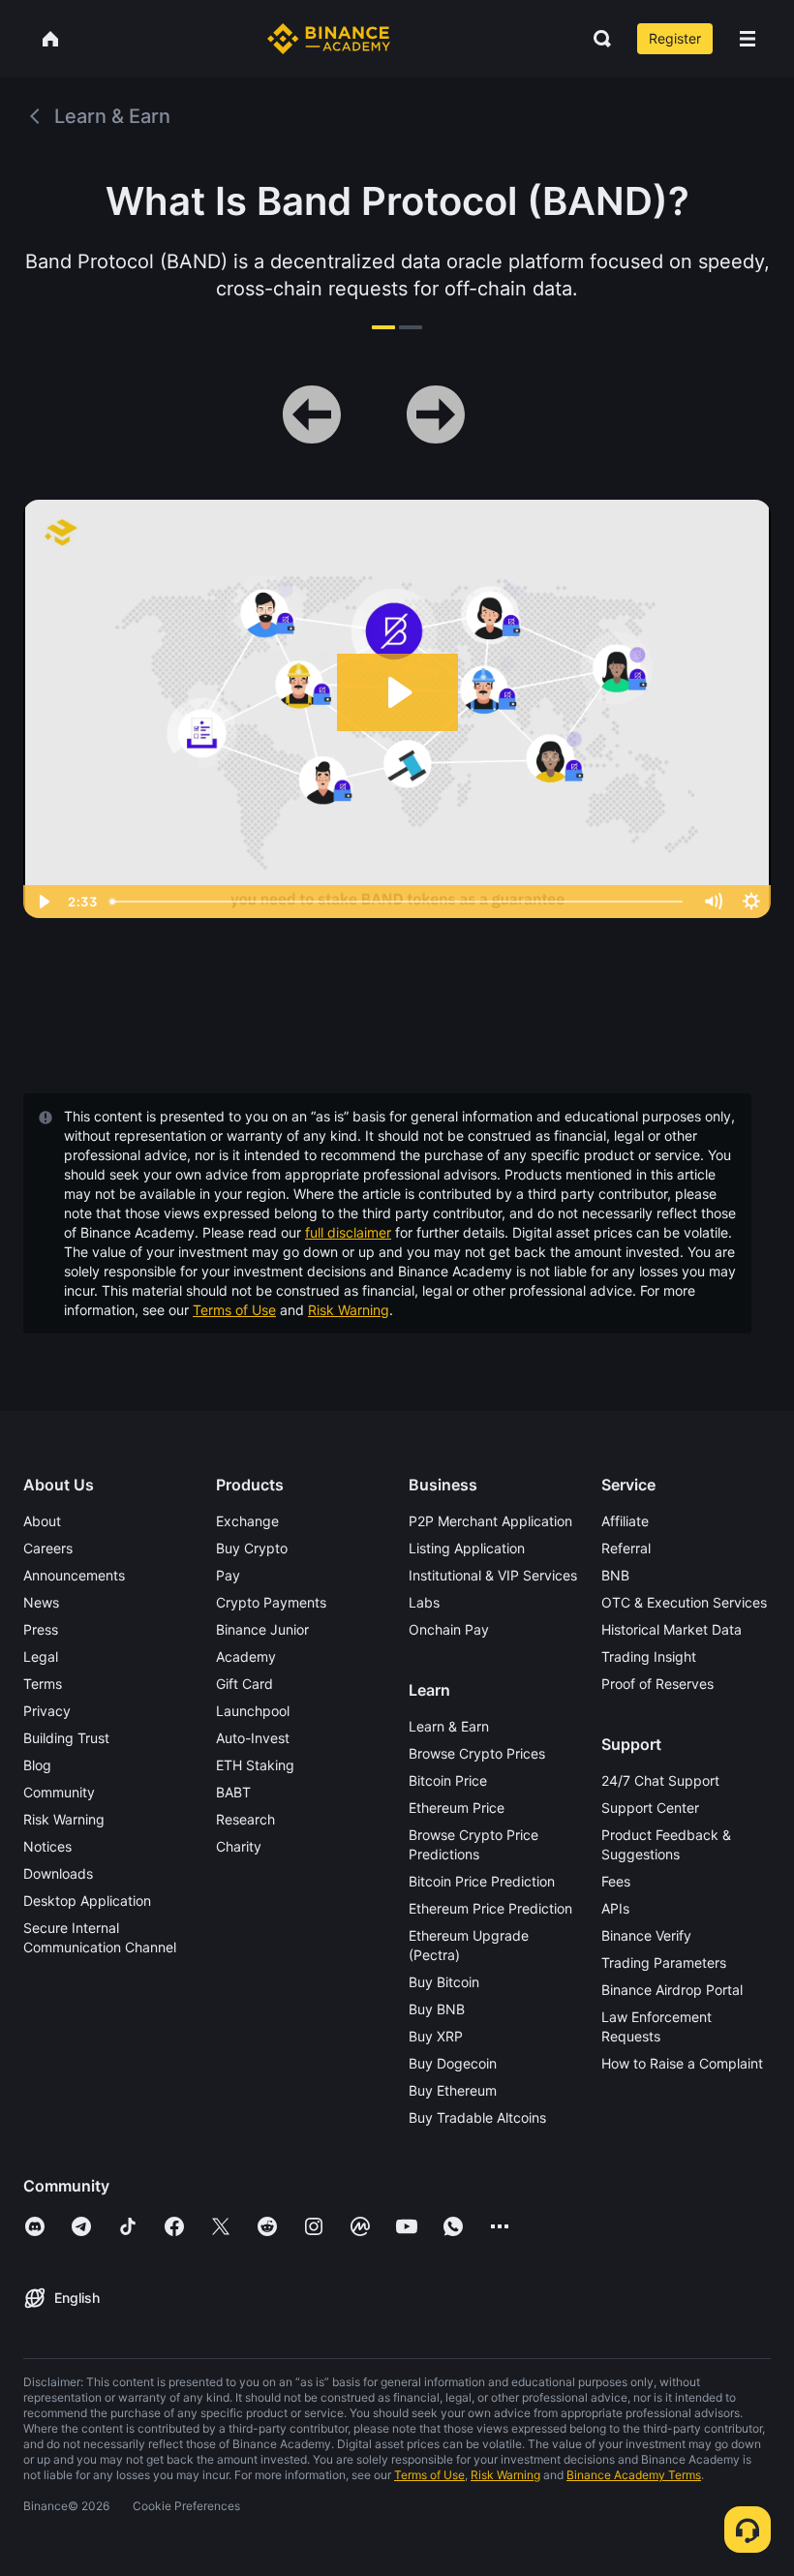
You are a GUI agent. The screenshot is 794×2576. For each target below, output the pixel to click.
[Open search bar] (596, 39)
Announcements (74, 1575)
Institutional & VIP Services (493, 1575)
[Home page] (329, 39)
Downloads (58, 1873)
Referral (626, 1548)
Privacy (47, 1711)
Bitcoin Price (448, 1780)
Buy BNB (437, 2009)
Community (59, 1792)
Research (245, 1819)
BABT (233, 1792)
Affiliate (625, 1521)
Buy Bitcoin (444, 1982)
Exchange (247, 1521)
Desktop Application (87, 1901)
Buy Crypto (252, 1548)
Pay (228, 1575)
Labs (424, 1602)
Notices (47, 1846)
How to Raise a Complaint (682, 2063)
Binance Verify (646, 1935)
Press (41, 1629)
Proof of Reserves (657, 1684)
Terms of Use (234, 1310)
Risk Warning (349, 1310)
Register (675, 38)
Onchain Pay (449, 1629)
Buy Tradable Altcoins (477, 2117)
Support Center (650, 1808)
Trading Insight (649, 1656)
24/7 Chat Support (660, 1780)
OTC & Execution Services (684, 1602)
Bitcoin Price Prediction (482, 1881)
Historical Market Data (672, 1629)
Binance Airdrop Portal (672, 1990)
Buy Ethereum (453, 2090)
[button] (748, 39)
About (42, 1521)
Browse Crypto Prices (477, 1753)
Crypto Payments (271, 1602)
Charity (239, 1846)
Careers (48, 1548)
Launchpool (253, 1711)
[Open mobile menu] (748, 39)
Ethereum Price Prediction (490, 1908)
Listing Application (467, 1548)
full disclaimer (348, 1232)
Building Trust (66, 1738)
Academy (246, 1656)
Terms (43, 1684)
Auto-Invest (253, 1738)
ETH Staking (255, 1765)
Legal (41, 1656)
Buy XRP (436, 2036)
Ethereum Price (457, 1808)
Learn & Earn (449, 1726)
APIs (615, 1908)
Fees (616, 1881)
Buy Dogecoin (453, 2063)
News (41, 1602)
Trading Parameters (664, 1963)
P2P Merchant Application (490, 1521)
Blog (37, 1765)
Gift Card (244, 1684)
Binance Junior (262, 1629)
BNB (615, 1575)
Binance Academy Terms (634, 2475)
